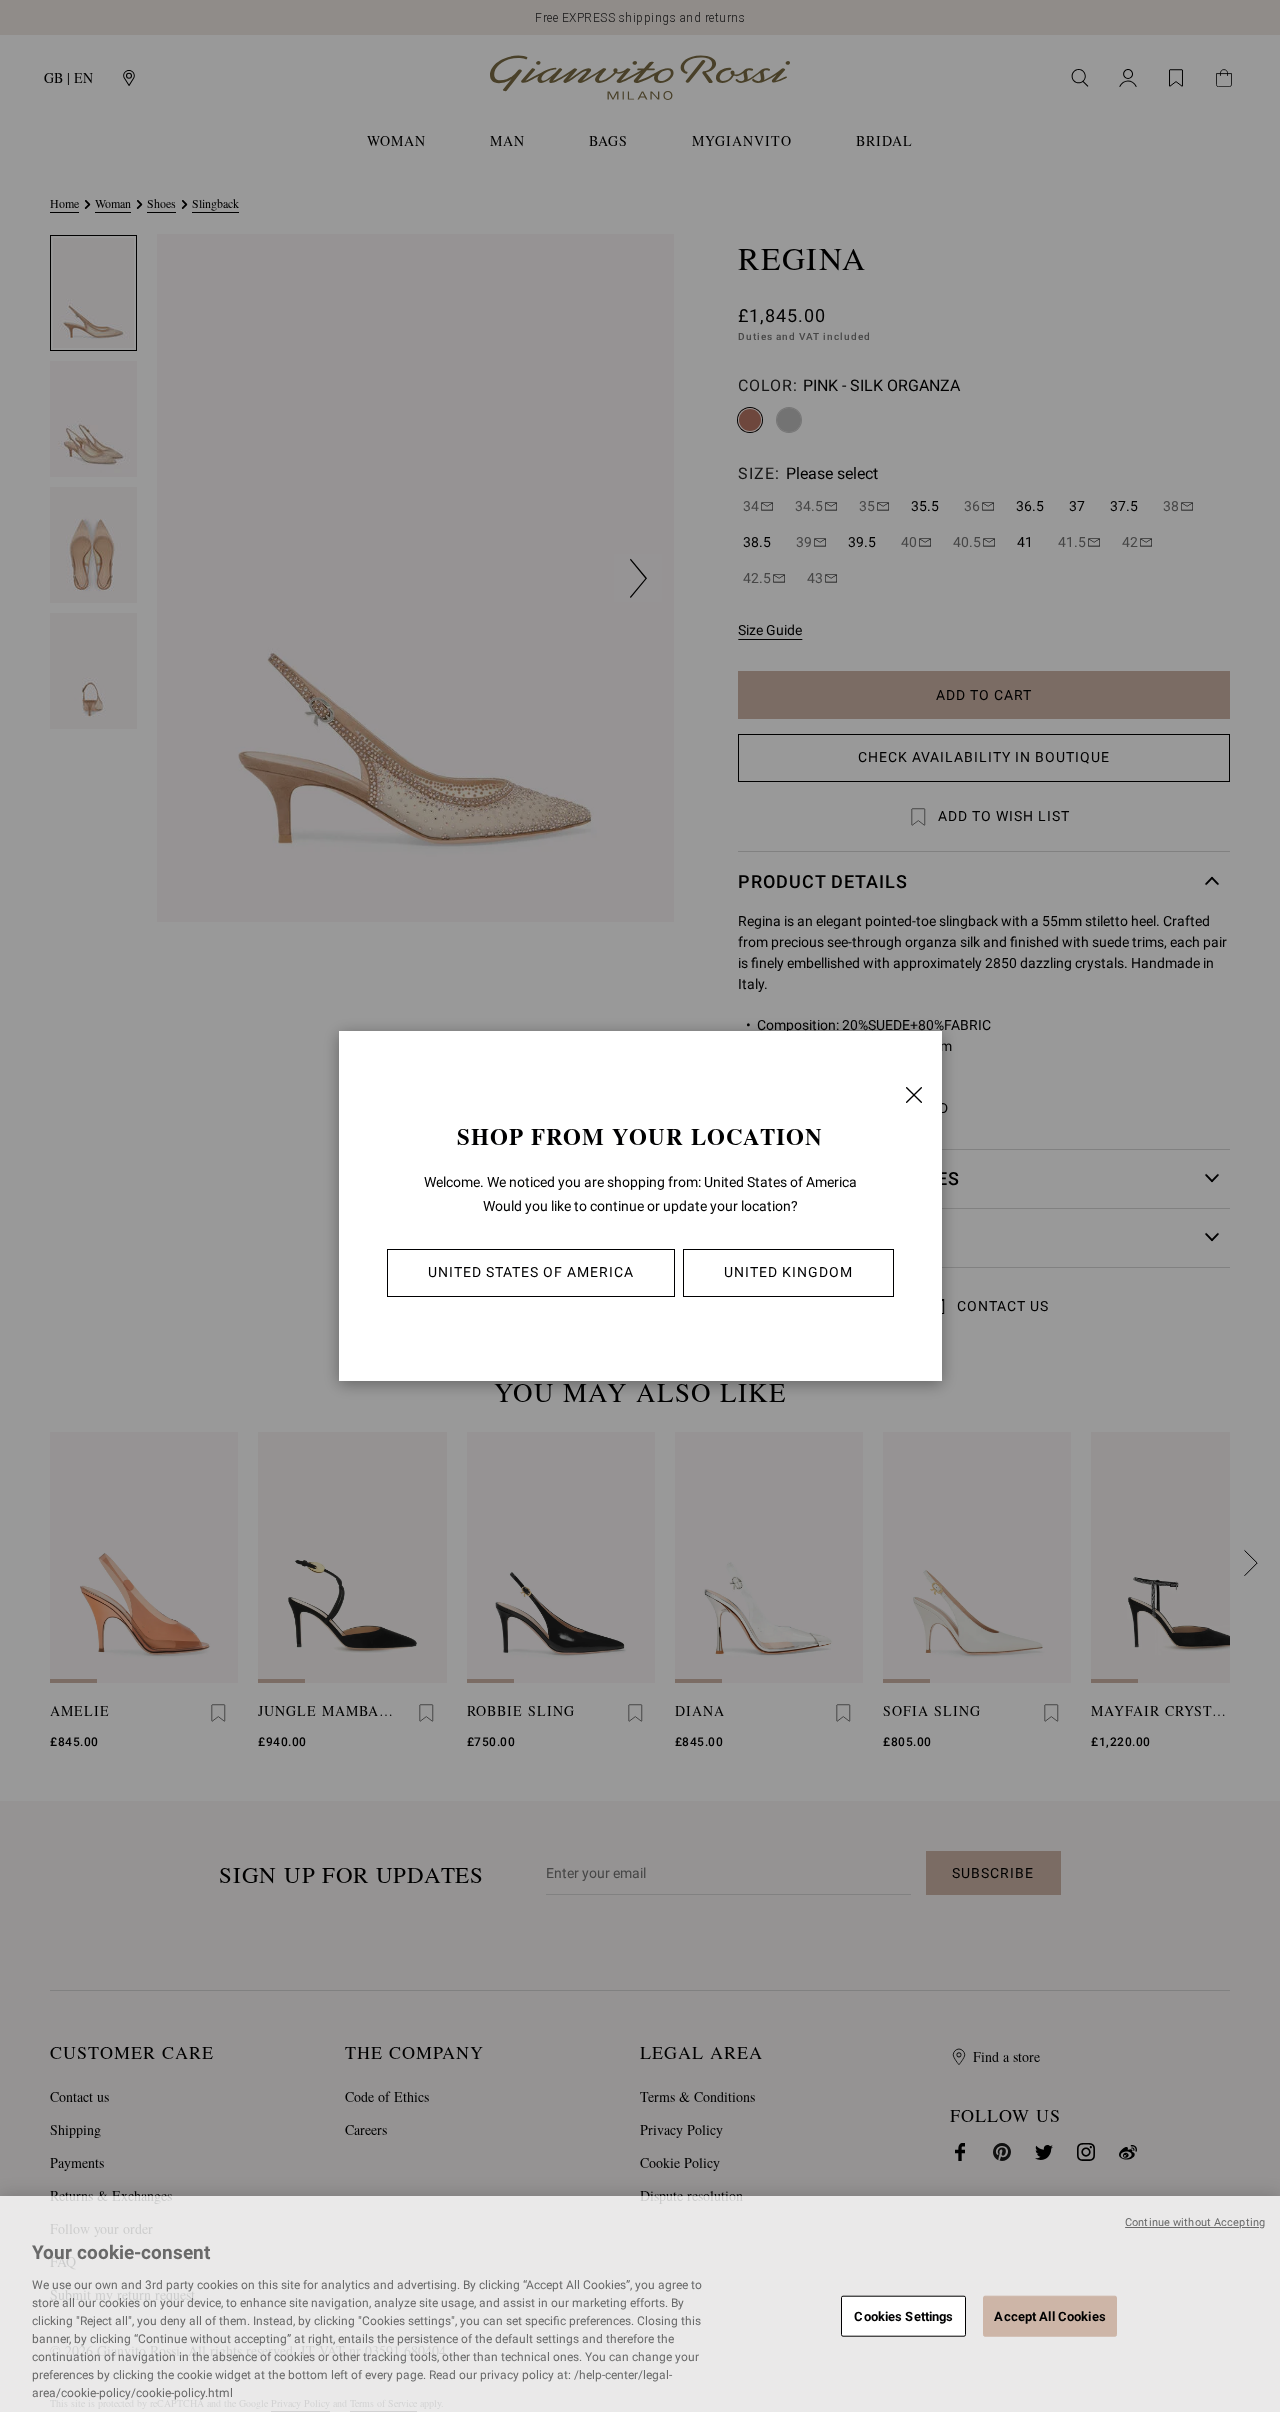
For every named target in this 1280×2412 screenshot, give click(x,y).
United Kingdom (788, 1272)
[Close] (914, 1095)
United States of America (531, 1272)
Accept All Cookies (1049, 2315)
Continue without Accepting (1195, 2222)
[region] (640, 2304)
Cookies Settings (903, 2315)
